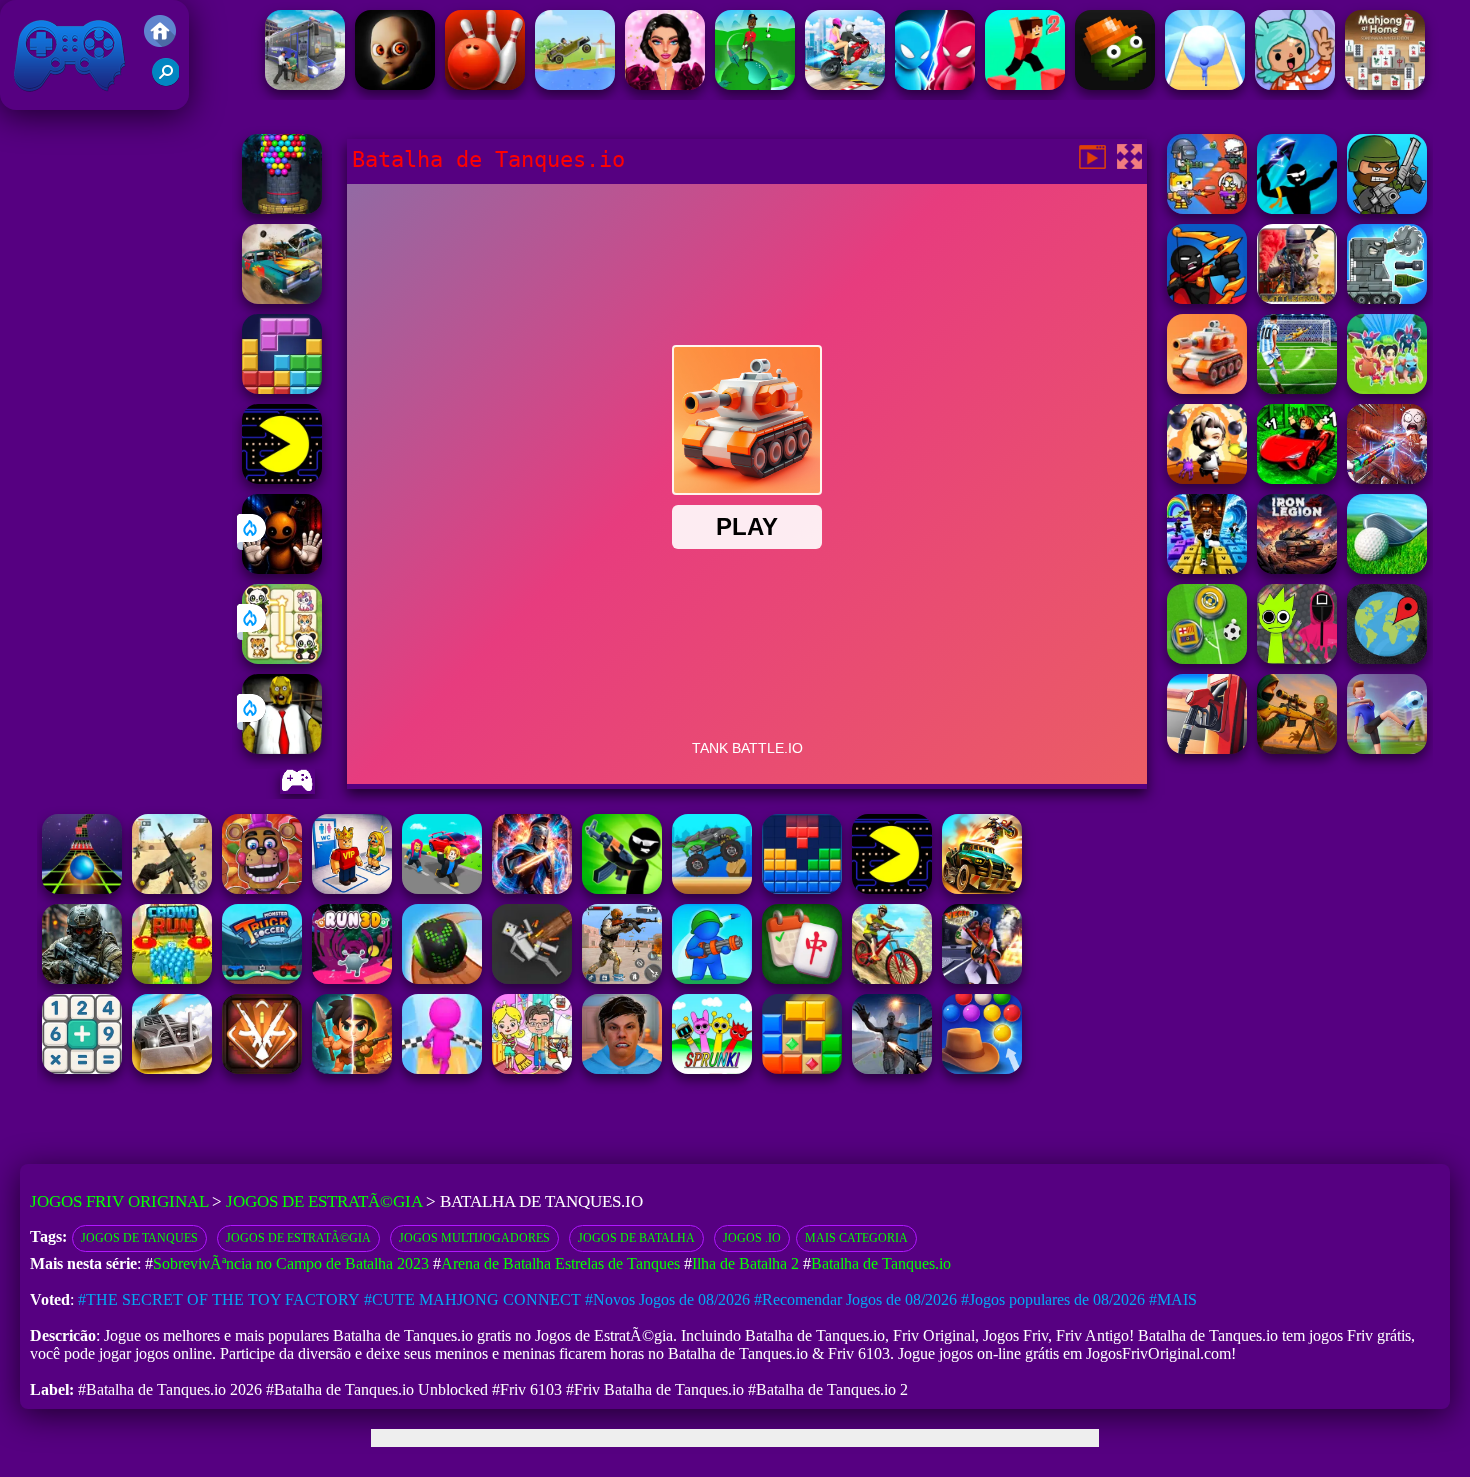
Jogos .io (752, 1238)
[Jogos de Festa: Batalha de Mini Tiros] (1387, 208)
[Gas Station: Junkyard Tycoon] (1207, 748)
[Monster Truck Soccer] (262, 978)
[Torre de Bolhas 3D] (282, 208)
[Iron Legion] (1297, 568)
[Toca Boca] (1295, 84)
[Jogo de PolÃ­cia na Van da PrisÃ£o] (305, 84)
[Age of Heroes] (352, 1068)
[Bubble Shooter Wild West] (982, 1068)
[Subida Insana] (575, 84)
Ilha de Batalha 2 (745, 1263)
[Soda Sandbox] (892, 1068)
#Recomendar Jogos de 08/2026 (855, 1299)
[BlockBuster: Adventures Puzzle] (802, 888)
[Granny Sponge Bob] (282, 748)
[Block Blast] (282, 388)
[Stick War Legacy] (532, 888)
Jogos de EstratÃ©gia (324, 1201)
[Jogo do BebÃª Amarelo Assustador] (395, 84)
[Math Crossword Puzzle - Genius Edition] (82, 1068)
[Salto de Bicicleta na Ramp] (845, 84)
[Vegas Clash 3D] (982, 978)
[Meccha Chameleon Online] (1387, 478)
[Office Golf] (1387, 568)
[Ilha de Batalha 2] (1387, 388)
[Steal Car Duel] (442, 888)
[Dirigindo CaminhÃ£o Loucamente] (712, 888)
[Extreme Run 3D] (82, 888)
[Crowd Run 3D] (172, 978)
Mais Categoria (856, 1238)
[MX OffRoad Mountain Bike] (892, 978)
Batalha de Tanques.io (881, 1263)
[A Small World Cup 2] (622, 1068)
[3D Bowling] (485, 84)
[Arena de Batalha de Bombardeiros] (1207, 478)
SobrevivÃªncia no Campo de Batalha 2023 (291, 1263)
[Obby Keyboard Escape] (1207, 568)
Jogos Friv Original (43, 99)
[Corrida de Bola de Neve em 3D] (1205, 84)
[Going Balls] (442, 978)
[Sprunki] (712, 1068)
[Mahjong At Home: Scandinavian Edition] (1385, 84)
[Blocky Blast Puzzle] (802, 1068)
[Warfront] (82, 978)
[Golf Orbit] (755, 84)
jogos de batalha (636, 1238)
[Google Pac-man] (282, 478)
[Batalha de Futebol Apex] (1297, 388)
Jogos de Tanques (139, 1238)
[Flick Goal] (1387, 748)
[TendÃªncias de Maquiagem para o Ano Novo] (665, 84)
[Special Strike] (172, 888)
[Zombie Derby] (172, 1068)
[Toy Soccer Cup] (1207, 658)
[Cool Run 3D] (442, 1068)
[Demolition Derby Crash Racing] (282, 298)
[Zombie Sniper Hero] (1297, 748)
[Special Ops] (622, 978)
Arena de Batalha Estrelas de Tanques (560, 1263)
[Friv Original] (160, 41)
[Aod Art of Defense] (262, 1068)
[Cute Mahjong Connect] (282, 658)
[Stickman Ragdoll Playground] (532, 978)
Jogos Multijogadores (474, 1238)
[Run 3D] (352, 978)
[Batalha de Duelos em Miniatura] (935, 84)
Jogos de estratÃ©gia (298, 1238)
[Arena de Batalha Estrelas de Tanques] (1387, 298)
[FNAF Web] (262, 888)
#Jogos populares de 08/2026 (1053, 1299)
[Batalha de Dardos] (1297, 208)
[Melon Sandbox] (1115, 84)
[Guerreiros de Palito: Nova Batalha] (1207, 298)
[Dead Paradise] (982, 888)
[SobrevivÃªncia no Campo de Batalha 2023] (1297, 298)
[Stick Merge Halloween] (622, 888)
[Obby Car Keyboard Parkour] (1297, 478)
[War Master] (712, 978)
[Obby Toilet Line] (352, 888)
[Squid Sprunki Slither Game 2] (1297, 658)
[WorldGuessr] (1387, 658)
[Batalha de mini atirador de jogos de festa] (1207, 208)
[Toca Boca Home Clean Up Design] (532, 1068)
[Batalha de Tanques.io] (1207, 388)
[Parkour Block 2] (1025, 84)
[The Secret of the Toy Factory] (282, 568)
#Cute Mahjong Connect (472, 1299)
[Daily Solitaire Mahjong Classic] (802, 978)
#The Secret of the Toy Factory (219, 1299)
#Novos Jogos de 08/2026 (667, 1299)
